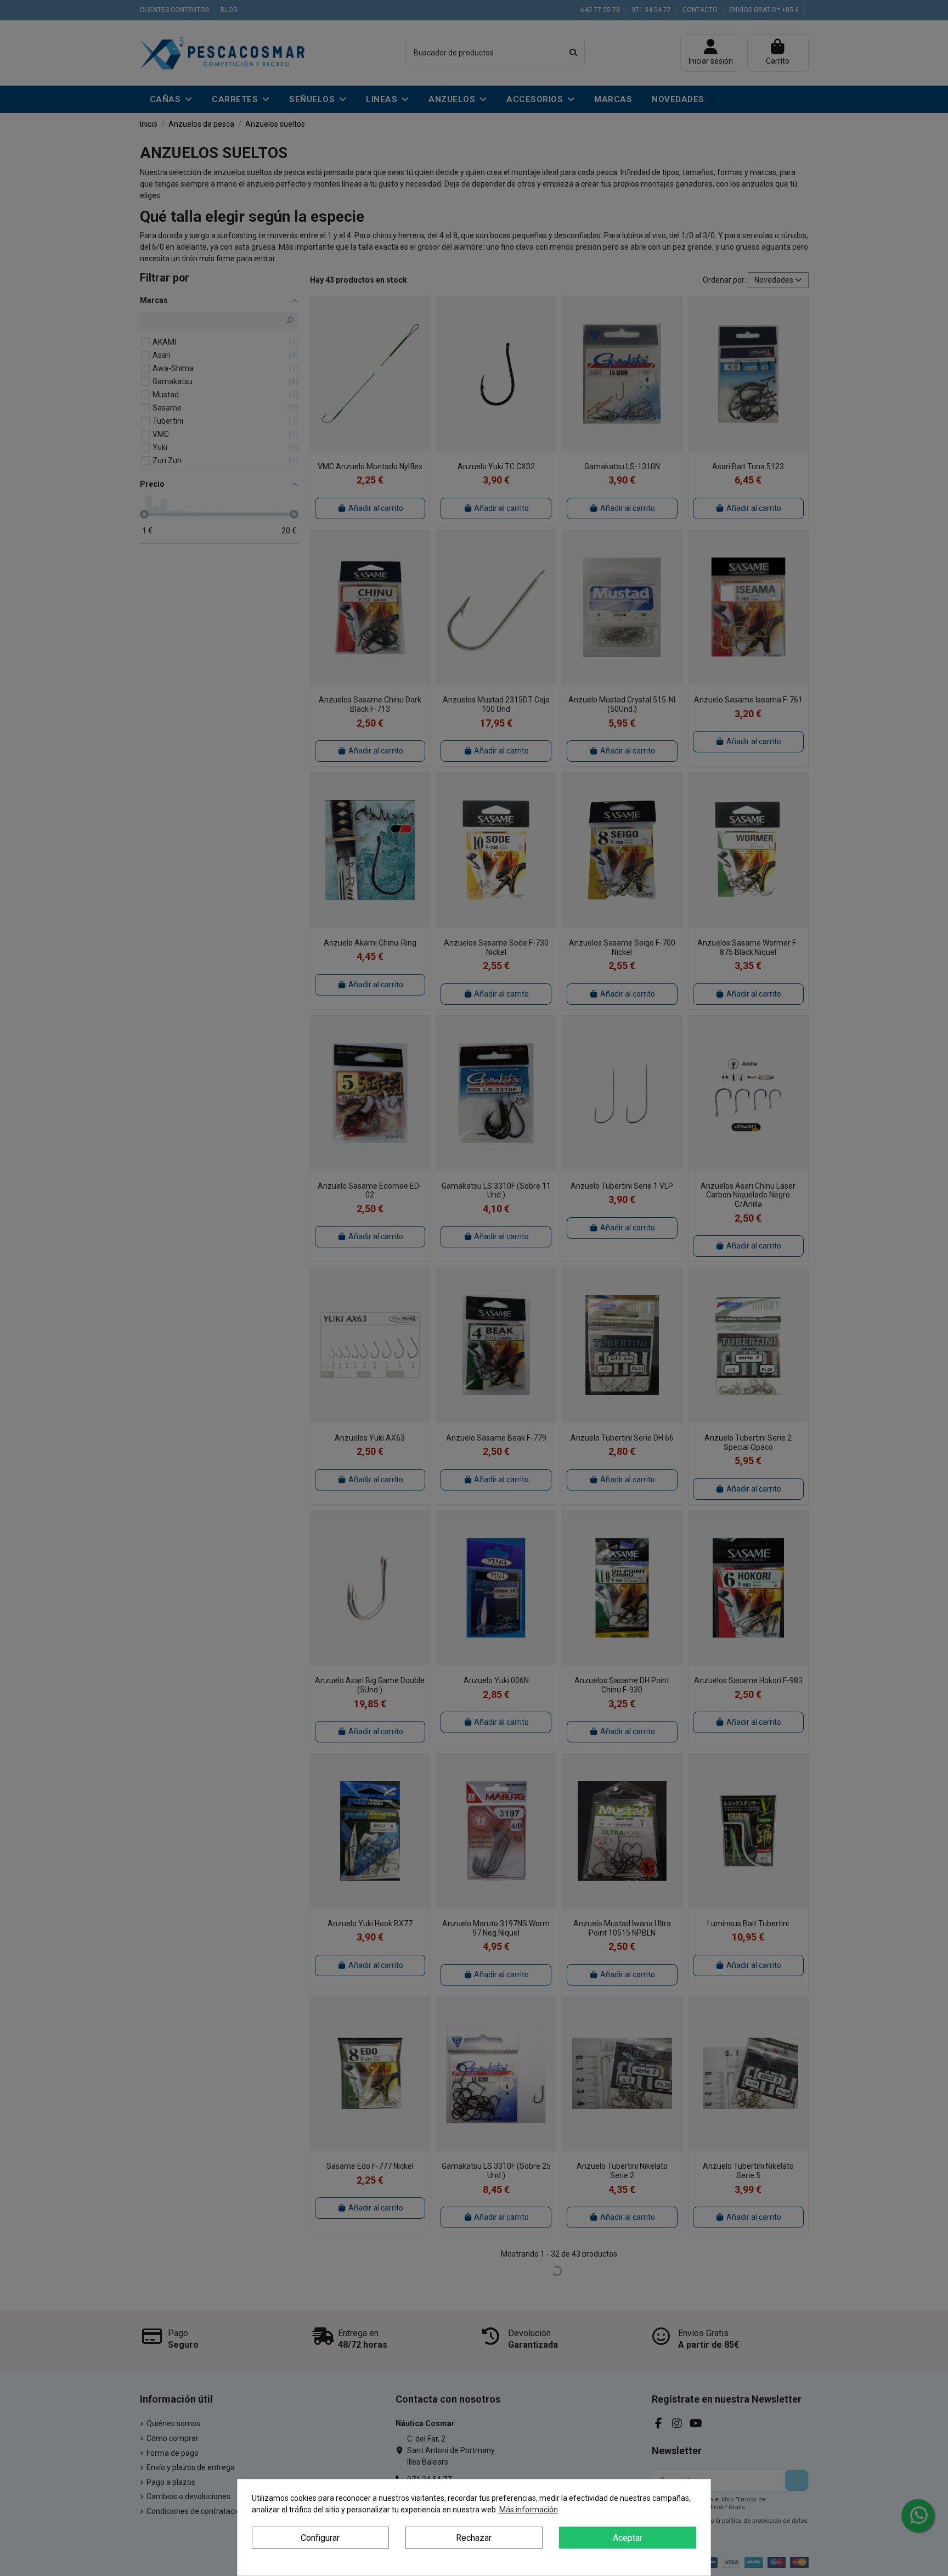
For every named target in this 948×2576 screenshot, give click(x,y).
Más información (529, 2510)
